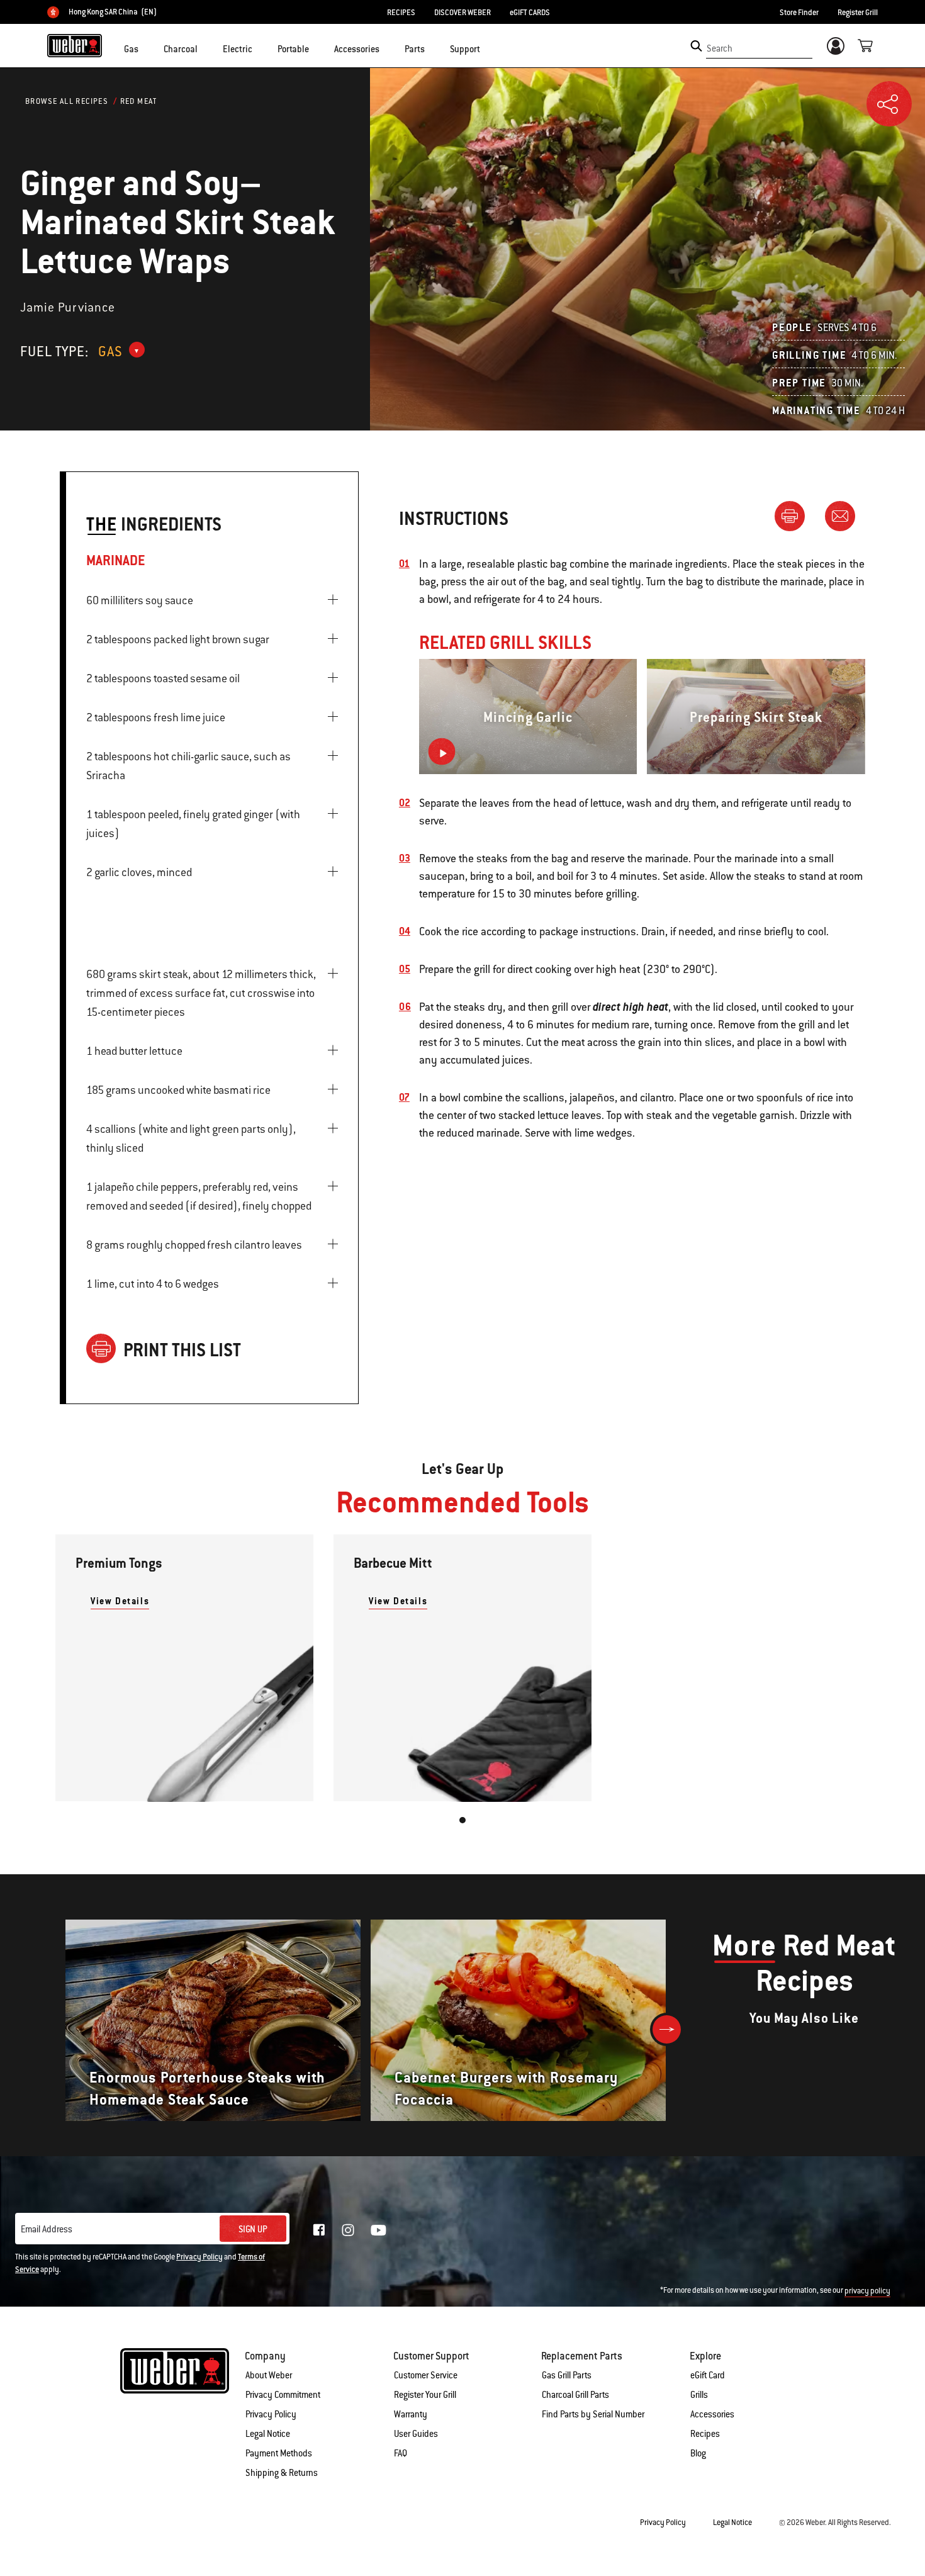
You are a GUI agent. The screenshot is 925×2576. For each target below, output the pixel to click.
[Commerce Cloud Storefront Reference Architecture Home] (75, 45)
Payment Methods (279, 2453)
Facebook (319, 2230)
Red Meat (139, 101)
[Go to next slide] (667, 2029)
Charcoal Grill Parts (575, 2395)
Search (720, 48)
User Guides (416, 2434)
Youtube (378, 2230)
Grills (699, 2395)
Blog (698, 2453)
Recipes (705, 2434)
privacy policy (867, 2291)
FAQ (401, 2453)
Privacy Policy (199, 2257)
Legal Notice (268, 2434)
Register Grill (858, 13)
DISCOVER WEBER (462, 13)
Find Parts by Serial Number (593, 2414)
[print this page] (795, 515)
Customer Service (426, 2375)
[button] (146, 48)
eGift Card (708, 2375)
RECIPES (401, 13)
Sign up (253, 2229)
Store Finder (799, 13)
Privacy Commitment (283, 2395)
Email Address (47, 2229)
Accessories (712, 2414)
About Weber (269, 2375)
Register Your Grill (425, 2395)
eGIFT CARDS (530, 13)
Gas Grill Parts (567, 2375)
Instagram (348, 2230)
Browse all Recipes (67, 101)
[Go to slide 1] (462, 1820)
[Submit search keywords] (696, 46)
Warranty (411, 2414)
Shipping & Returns (282, 2473)
